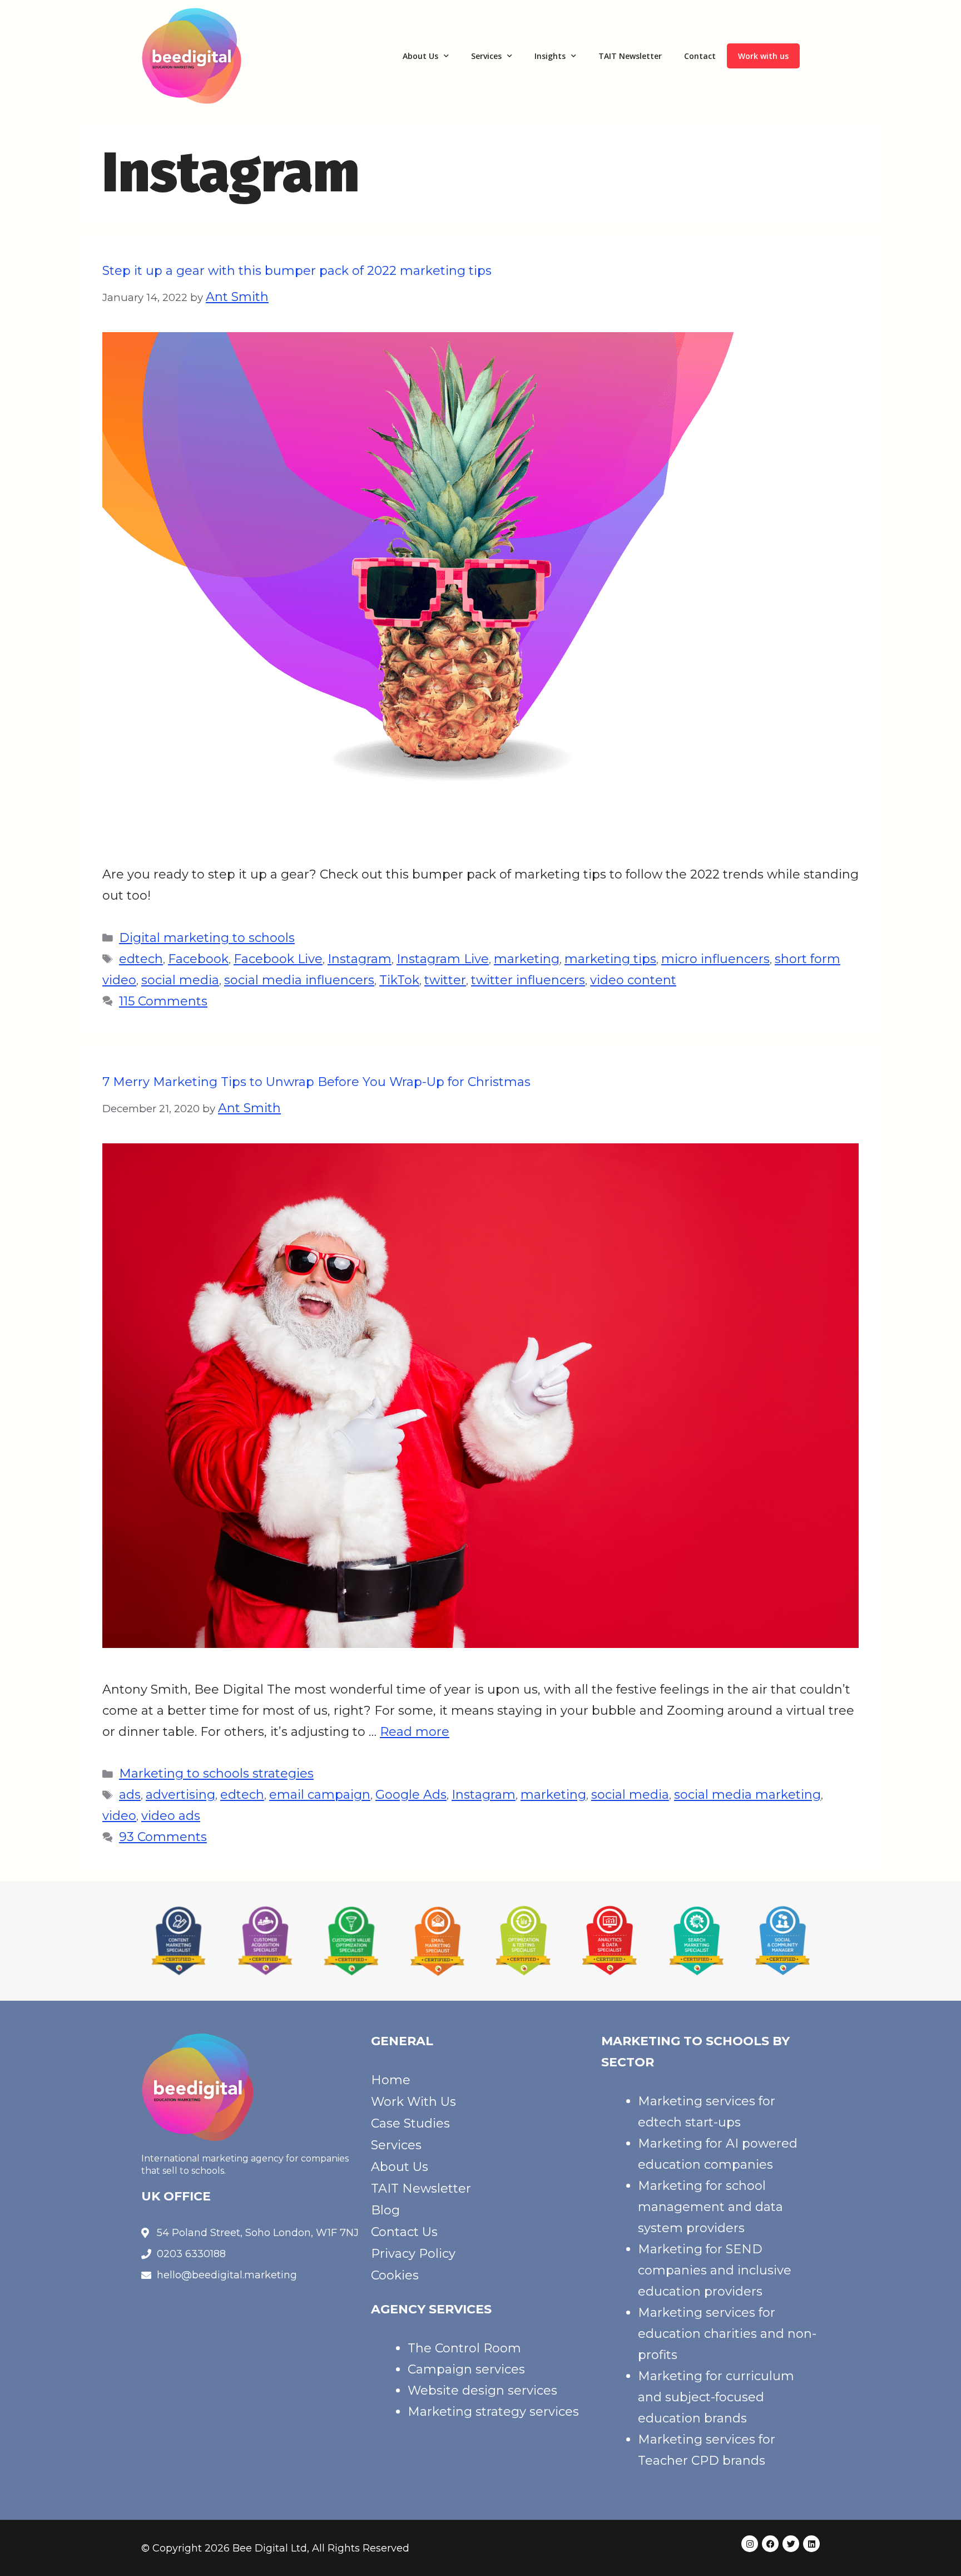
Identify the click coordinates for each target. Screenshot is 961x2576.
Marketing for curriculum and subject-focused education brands (716, 2397)
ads (130, 1795)
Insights (550, 56)
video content (633, 980)
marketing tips (610, 959)
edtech (141, 959)
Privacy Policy (413, 2254)
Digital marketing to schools (207, 938)
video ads (171, 1816)
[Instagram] (750, 2544)
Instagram (360, 959)
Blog (385, 2210)
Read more (415, 1732)
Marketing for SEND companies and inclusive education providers (715, 2270)
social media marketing (747, 1795)
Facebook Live (278, 959)
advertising (180, 1795)
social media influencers (299, 980)
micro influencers (715, 959)
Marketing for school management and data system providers (710, 2207)
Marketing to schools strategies (216, 1773)
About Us (420, 56)
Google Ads (411, 1795)
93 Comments (163, 1837)
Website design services (482, 2390)
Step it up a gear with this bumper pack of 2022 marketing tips (297, 271)
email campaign (320, 1795)
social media (180, 980)
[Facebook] (770, 2544)
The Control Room (464, 2348)
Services (486, 56)
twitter (445, 980)
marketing (527, 959)
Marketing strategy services (493, 2412)
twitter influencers (528, 980)
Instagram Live (443, 959)
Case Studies (410, 2123)
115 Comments (163, 1001)
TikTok (399, 980)
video (119, 1816)
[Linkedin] (811, 2544)
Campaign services (466, 2369)
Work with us (763, 56)
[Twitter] (791, 2544)
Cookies (395, 2275)
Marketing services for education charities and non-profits (727, 2334)
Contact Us (404, 2232)
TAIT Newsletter (630, 56)
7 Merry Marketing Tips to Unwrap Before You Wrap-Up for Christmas (316, 1082)
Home (391, 2080)
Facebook (198, 959)
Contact (700, 56)
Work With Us (413, 2102)
